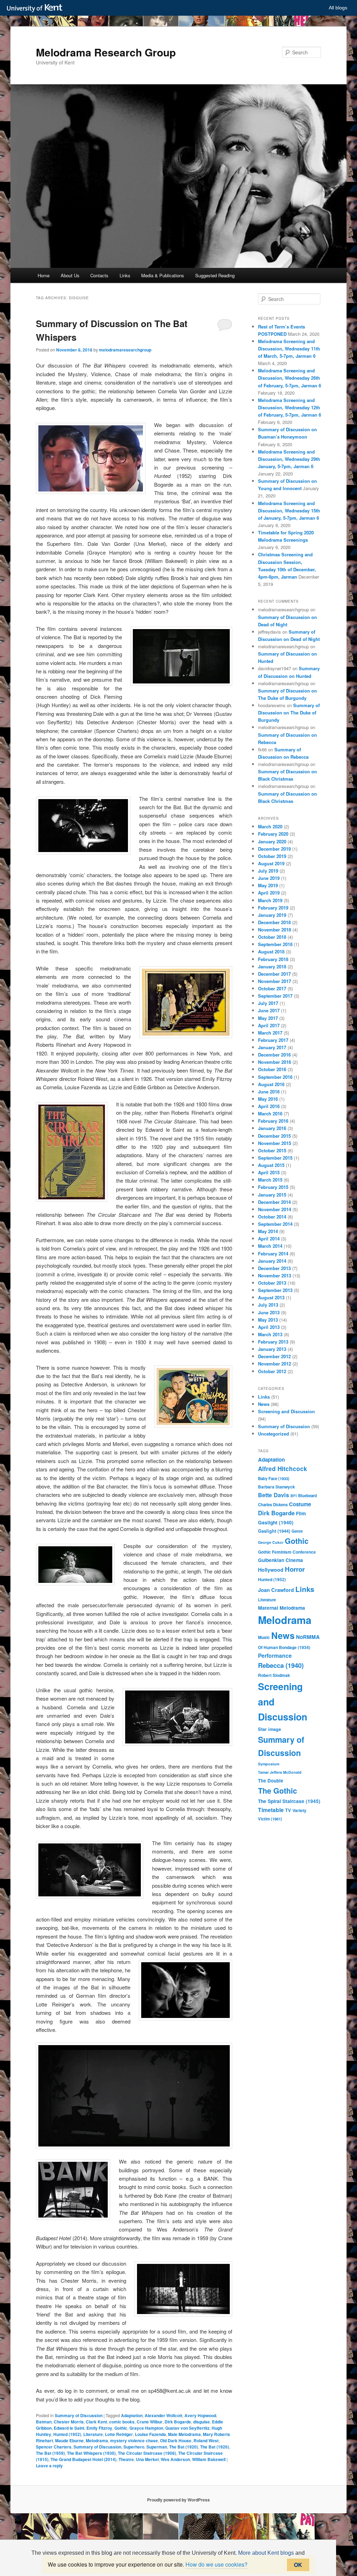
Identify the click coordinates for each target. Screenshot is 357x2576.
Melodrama (97, 2440)
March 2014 (270, 1246)
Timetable (271, 1810)
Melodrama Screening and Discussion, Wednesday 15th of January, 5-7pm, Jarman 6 (289, 510)
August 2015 (271, 1165)
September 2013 (275, 1290)
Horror (295, 1569)
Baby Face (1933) (274, 1479)
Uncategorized (274, 1434)
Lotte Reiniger (119, 2434)
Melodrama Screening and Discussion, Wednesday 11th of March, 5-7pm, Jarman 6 (289, 349)
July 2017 (268, 1003)
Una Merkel (147, 2459)
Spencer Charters (54, 2447)
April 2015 (269, 1172)
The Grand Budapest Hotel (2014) (83, 2459)
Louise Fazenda (150, 2434)
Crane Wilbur (150, 2422)
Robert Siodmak (274, 1675)
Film (301, 1513)
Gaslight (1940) (276, 1522)
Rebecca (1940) (281, 1665)
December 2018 (274, 922)
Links (125, 275)
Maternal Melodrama (282, 1608)
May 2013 (268, 1320)
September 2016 (275, 1077)
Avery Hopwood (200, 2415)
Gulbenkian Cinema (280, 1560)
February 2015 (273, 1187)
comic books (122, 2422)
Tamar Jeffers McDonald (280, 1772)
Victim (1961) (270, 1819)
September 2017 (275, 996)
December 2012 (274, 1356)
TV (288, 1810)
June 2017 (269, 1010)
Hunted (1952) (67, 2434)
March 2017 (270, 1033)
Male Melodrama (184, 2434)
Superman (157, 2447)
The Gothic (278, 1791)
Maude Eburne (69, 2440)
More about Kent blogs (266, 2553)
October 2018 (272, 937)
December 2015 (274, 1136)
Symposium (269, 1764)
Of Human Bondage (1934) (284, 1647)
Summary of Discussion (79, 2415)
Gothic (121, 2428)
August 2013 (271, 1297)
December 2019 (274, 849)
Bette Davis (274, 1495)
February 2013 (273, 1342)
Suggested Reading (215, 275)
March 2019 (270, 900)
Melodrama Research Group (106, 52)
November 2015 (275, 1143)
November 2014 (275, 1209)
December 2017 (274, 974)
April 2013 (269, 1327)
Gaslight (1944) (274, 1531)
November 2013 (275, 1275)
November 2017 (275, 981)
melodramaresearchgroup (125, 350)
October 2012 (272, 1371)
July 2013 (268, 1305)
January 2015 (272, 1195)
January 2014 (272, 1261)
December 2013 (274, 1268)
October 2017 (272, 988)
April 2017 (269, 1025)
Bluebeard (307, 1496)
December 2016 (274, 1055)
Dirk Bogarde (178, 2422)
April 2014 (269, 1239)
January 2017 (272, 1047)
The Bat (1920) (184, 2447)
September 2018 (275, 944)
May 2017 (268, 1018)
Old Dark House (176, 2440)
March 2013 (270, 1334)
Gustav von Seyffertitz (187, 2428)
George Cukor (271, 1542)
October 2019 (272, 856)
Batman (44, 2422)
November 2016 (275, 1062)
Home (44, 275)
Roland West (206, 2440)
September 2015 (275, 1158)
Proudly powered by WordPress (178, 2500)
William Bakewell (209, 2459)
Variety (299, 1810)
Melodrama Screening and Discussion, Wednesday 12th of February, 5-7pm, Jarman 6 (290, 407)
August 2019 (271, 863)
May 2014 (268, 1231)
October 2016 (272, 1069)
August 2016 (271, 1084)
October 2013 (272, 1283)
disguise (202, 2422)
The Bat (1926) (215, 2447)
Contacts (99, 275)
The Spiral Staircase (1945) (289, 1801)
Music (264, 1637)
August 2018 (271, 952)
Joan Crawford (276, 1590)
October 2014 (272, 1217)
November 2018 (275, 930)
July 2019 (268, 871)
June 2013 (269, 1312)
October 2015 (272, 1150)
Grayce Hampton (146, 2428)
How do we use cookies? (217, 2564)
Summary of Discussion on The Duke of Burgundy (289, 713)
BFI (294, 1496)
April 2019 (269, 893)
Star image (269, 1729)
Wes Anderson (175, 2459)
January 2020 (272, 841)
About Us (70, 275)
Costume (300, 1504)
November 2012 (275, 1364)
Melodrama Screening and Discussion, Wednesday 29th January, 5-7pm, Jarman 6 (289, 459)
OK (298, 2565)
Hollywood (271, 1570)
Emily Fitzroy (99, 2428)
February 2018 (273, 959)
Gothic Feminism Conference (287, 1552)
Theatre (126, 2459)
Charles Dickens (273, 1505)
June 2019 (269, 878)
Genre (297, 1531)
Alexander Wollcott (164, 2415)
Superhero (134, 2447)
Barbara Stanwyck (276, 1487)
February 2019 (273, 908)
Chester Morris (69, 2422)
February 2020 (273, 834)
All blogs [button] (338, 8)
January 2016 (272, 1128)
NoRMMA (308, 1637)
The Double (271, 1781)
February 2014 (273, 1254)
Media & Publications (163, 275)
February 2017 (273, 1040)
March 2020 (270, 826)
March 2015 (270, 1180)
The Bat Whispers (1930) (91, 2453)
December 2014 (274, 1202)
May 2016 (268, 1099)
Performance (275, 1656)
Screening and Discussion (286, 1411)
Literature (93, 2434)
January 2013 (272, 1349)
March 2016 (270, 1113)
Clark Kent (96, 2422)
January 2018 (272, 966)
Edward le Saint (69, 2428)
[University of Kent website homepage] (36, 8)
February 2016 (273, 1121)
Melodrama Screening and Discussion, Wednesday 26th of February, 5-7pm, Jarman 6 (290, 378)
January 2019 (272, 915)
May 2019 (268, 885)
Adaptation (132, 2415)
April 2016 (269, 1106)
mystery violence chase (134, 2440)
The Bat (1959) (50, 2453)
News (264, 1404)
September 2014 (275, 1224)
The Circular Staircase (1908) (147, 2453)
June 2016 (269, 1092)
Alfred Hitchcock (283, 1469)
